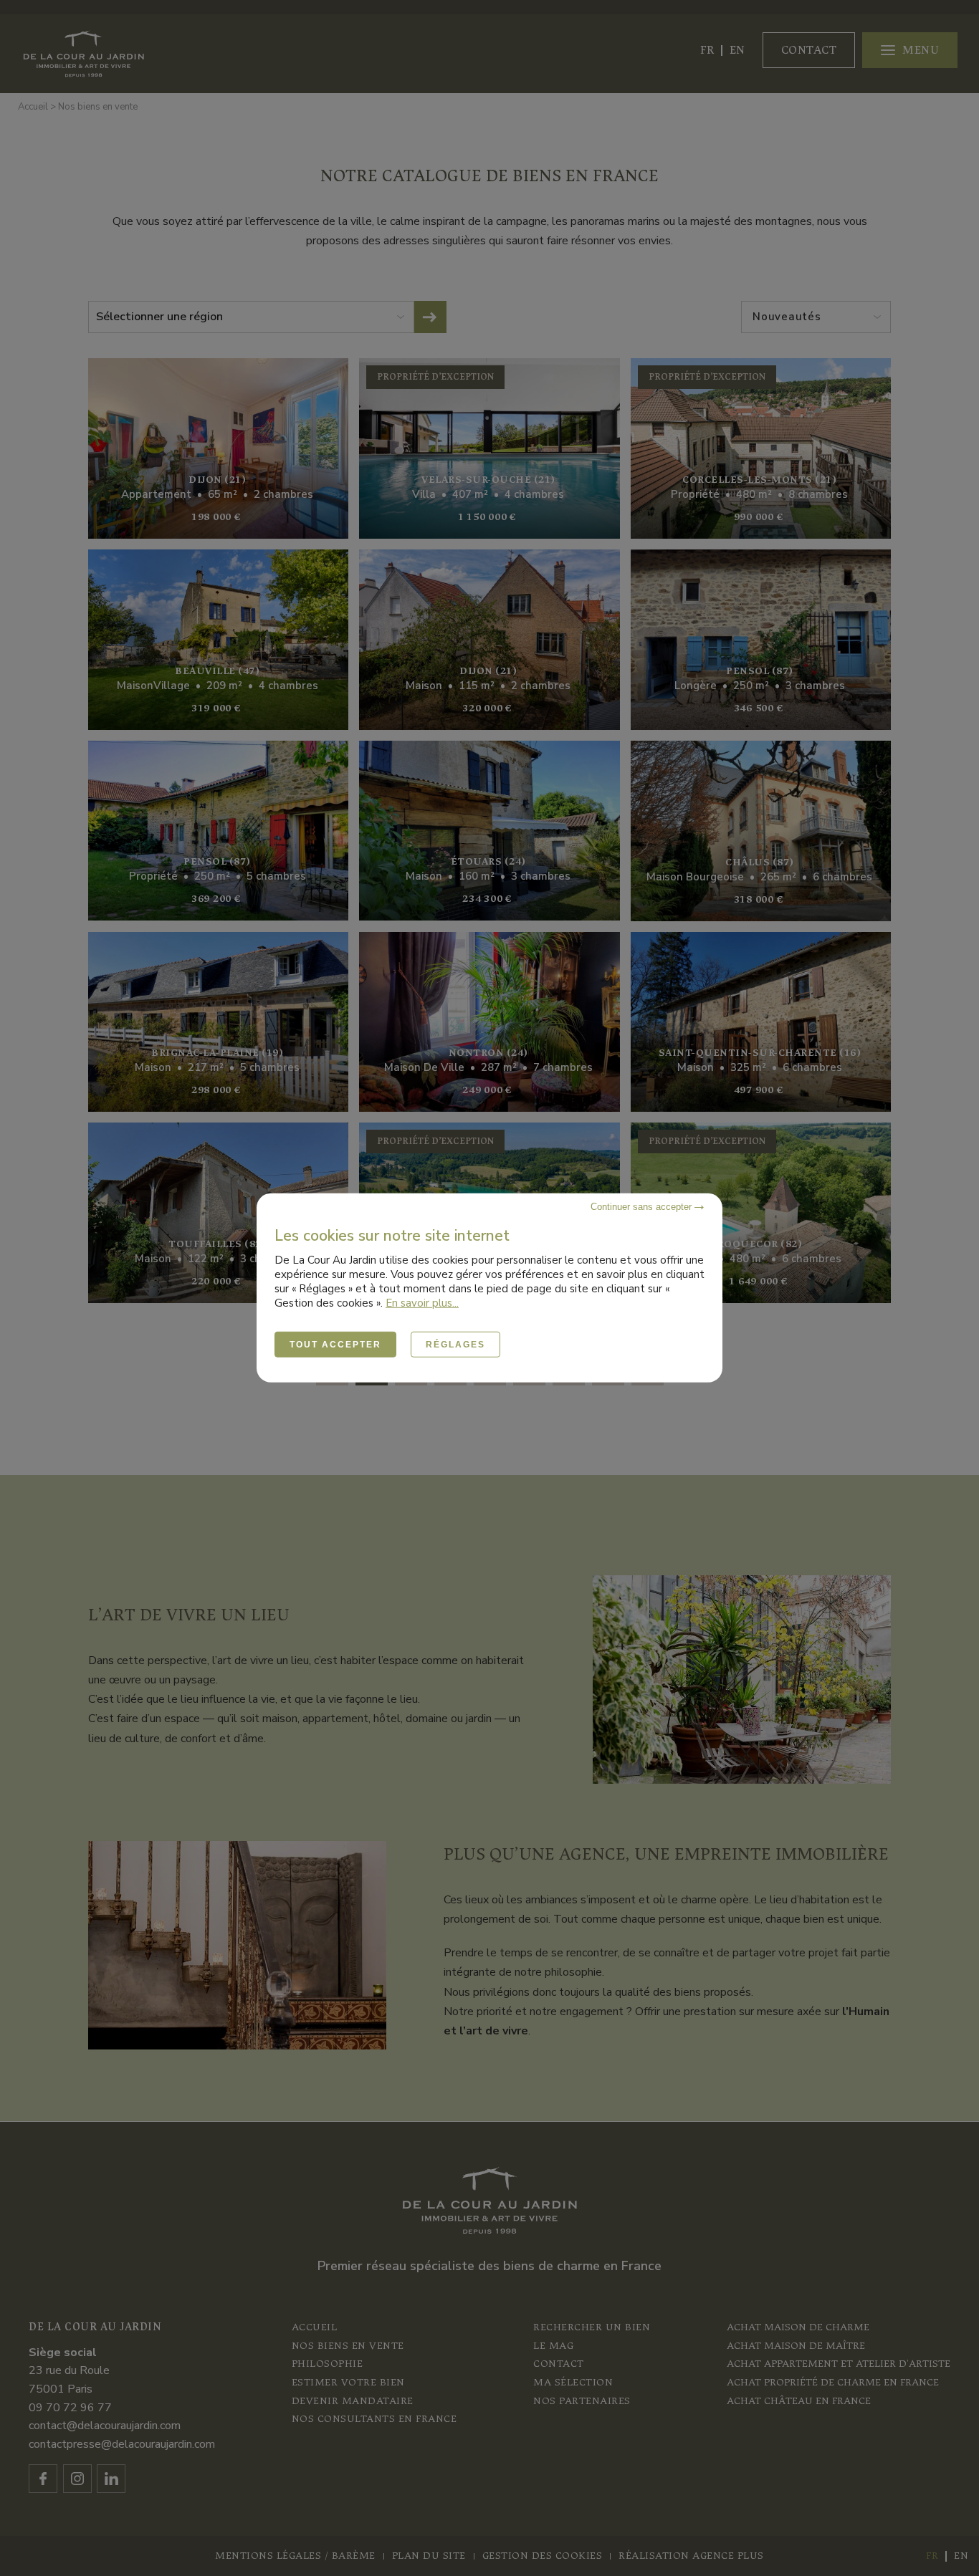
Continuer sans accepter (643, 1207)
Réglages (455, 1345)
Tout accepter (335, 1345)
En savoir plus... (422, 1303)
